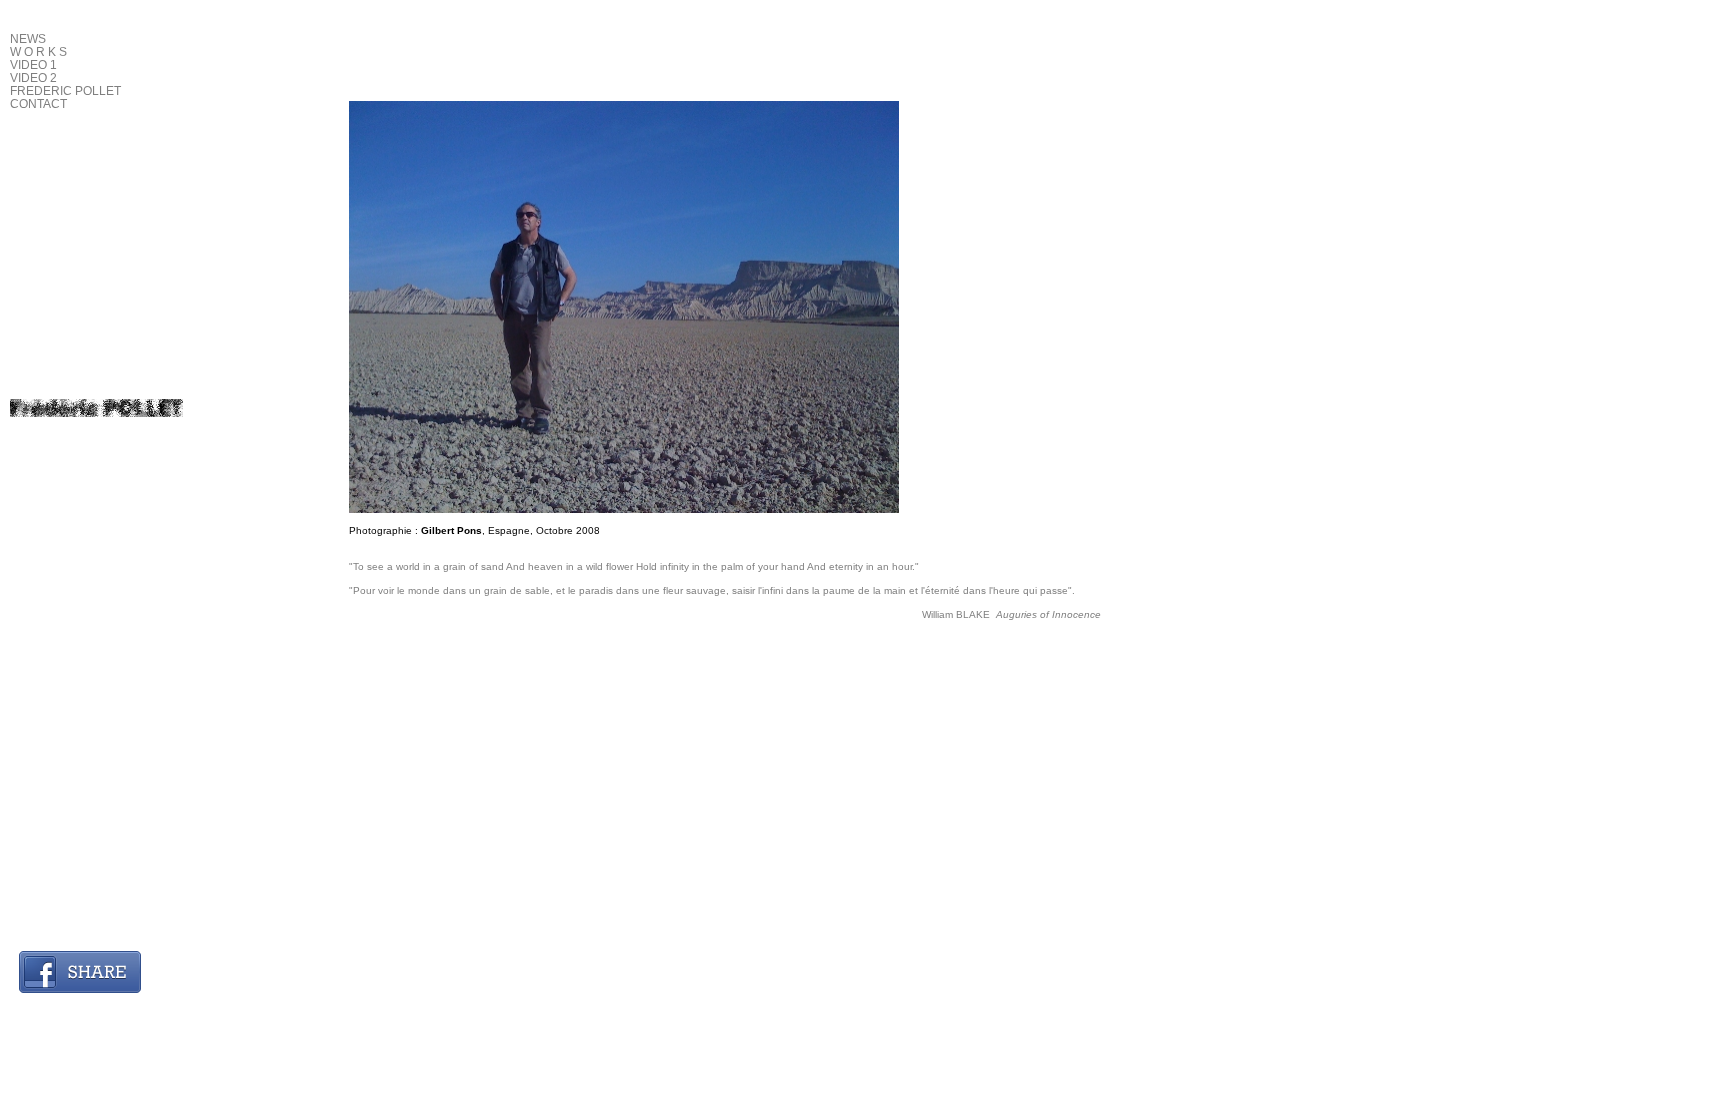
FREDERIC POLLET (65, 91)
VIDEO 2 (33, 78)
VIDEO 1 (33, 65)
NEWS (28, 39)
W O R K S (38, 52)
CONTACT (38, 104)
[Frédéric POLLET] (96, 408)
